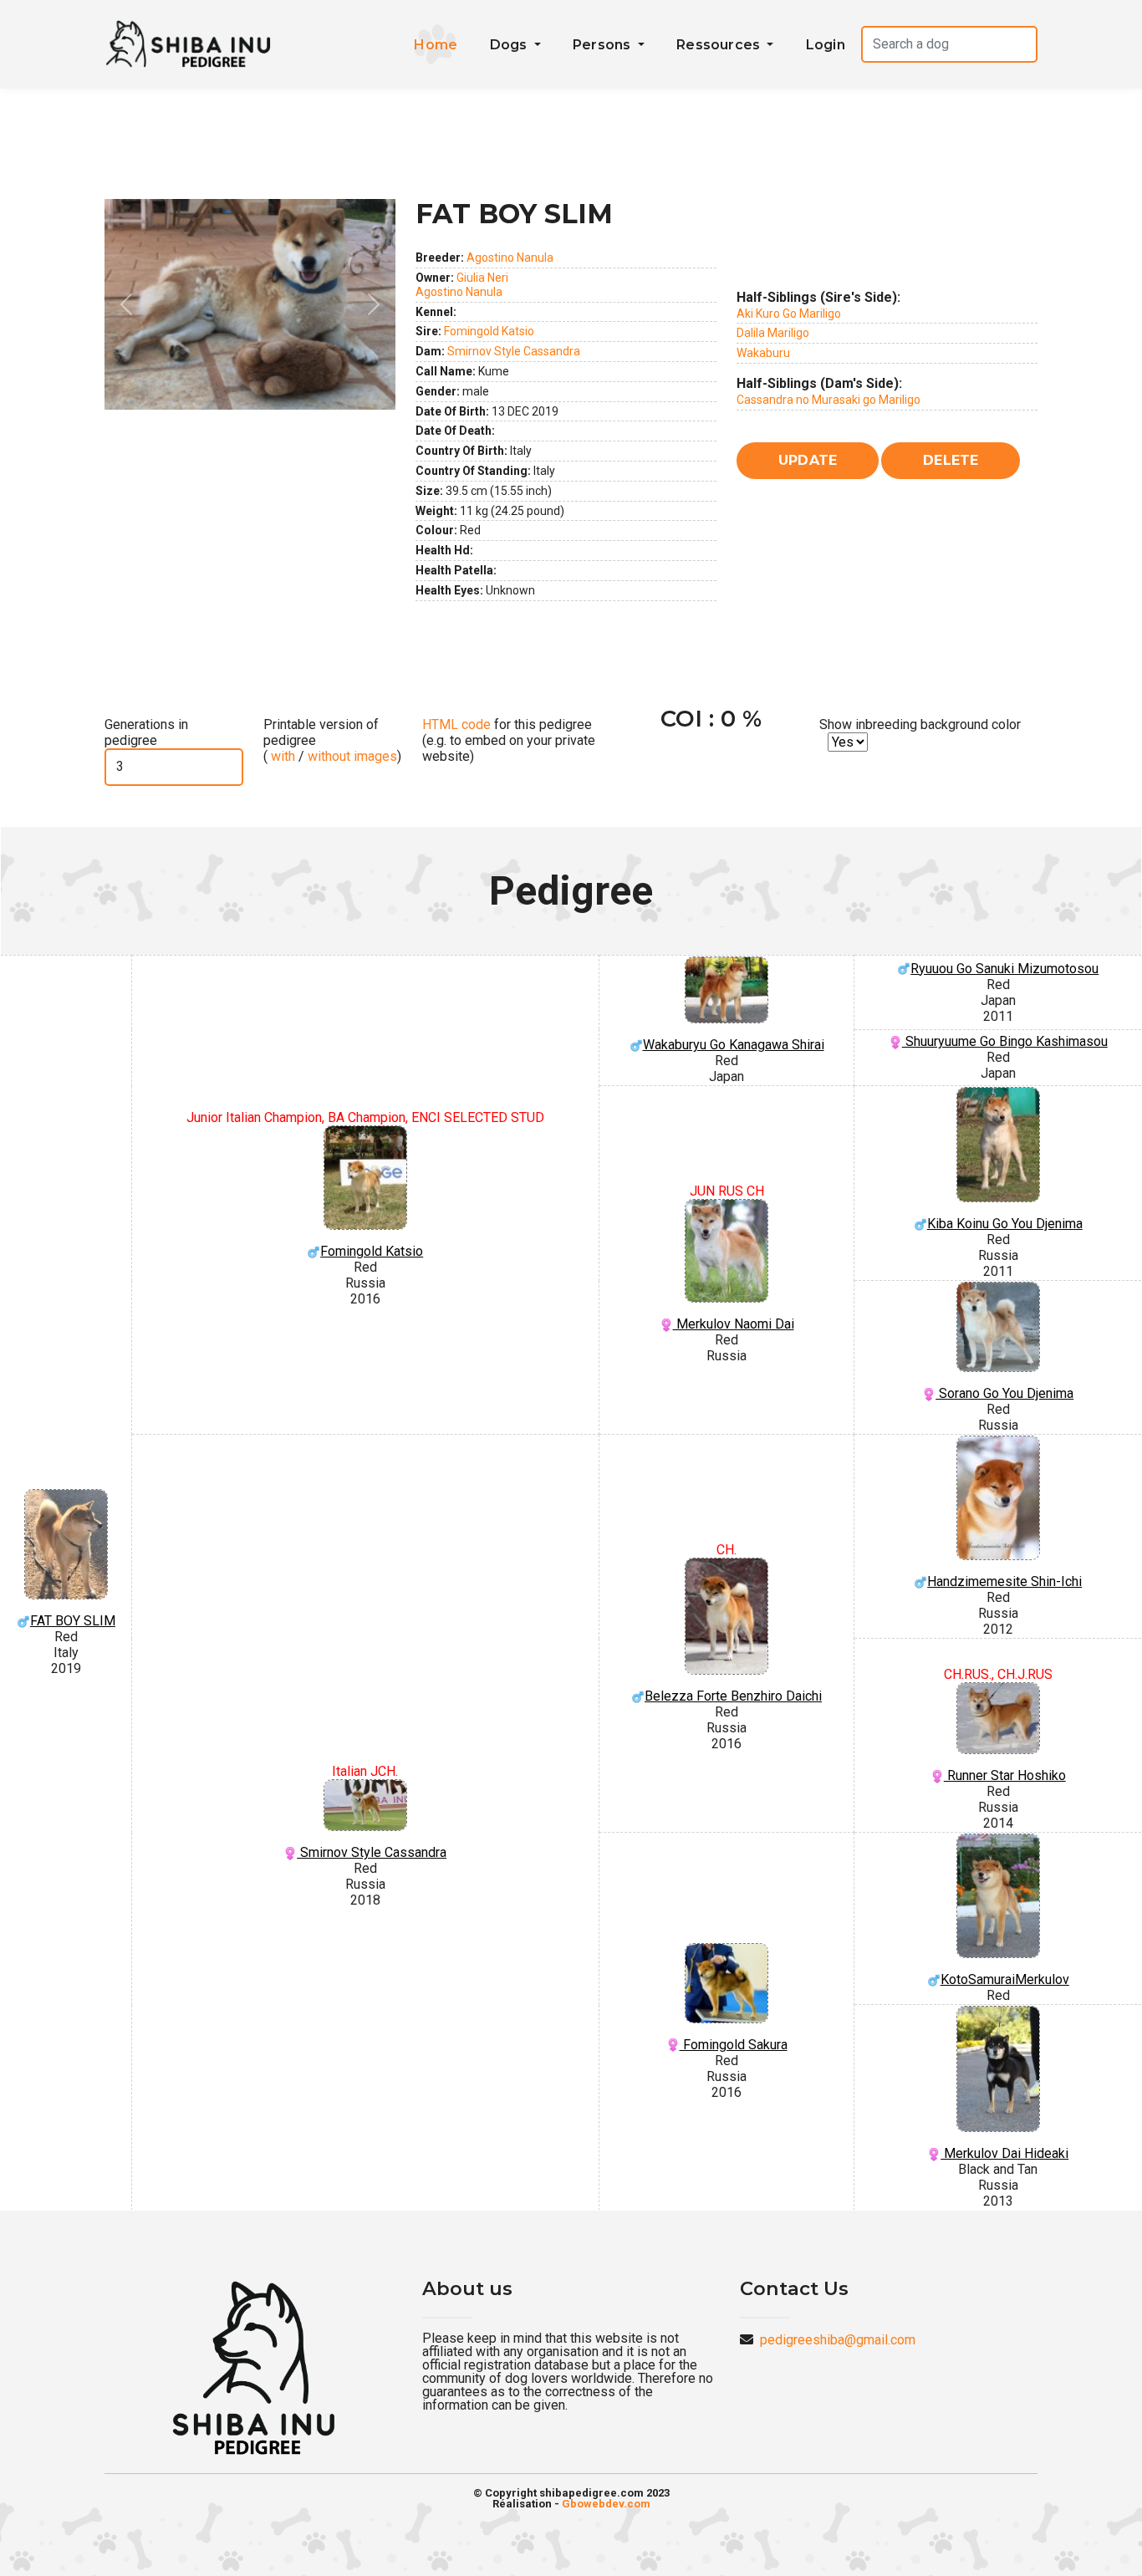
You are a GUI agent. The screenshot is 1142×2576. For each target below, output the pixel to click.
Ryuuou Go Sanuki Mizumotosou (1004, 969)
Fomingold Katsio (489, 331)
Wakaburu (763, 353)
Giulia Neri (482, 278)
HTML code (456, 724)
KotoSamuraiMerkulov (1005, 1979)
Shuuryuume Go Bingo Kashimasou (1005, 1041)
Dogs (510, 45)
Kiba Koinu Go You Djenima (1005, 1224)
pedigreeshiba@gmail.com (838, 2340)
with (281, 756)
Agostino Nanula (510, 258)
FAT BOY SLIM (73, 1621)
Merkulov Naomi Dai (734, 1324)
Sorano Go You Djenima (1004, 1393)
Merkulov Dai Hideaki (1004, 2153)
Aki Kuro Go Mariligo (789, 314)
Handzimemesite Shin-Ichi (1004, 1581)
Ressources (720, 45)
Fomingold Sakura (734, 2045)
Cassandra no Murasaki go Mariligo (828, 400)
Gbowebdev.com (606, 2504)
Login (826, 45)
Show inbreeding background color (920, 724)
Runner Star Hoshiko (1005, 1775)
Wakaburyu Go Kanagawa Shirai (734, 1045)
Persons (604, 45)
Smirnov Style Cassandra (514, 351)
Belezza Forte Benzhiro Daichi (733, 1696)
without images (352, 756)
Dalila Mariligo (773, 333)
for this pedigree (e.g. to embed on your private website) (509, 740)
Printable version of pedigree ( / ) (332, 740)
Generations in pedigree (146, 732)
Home (436, 45)
